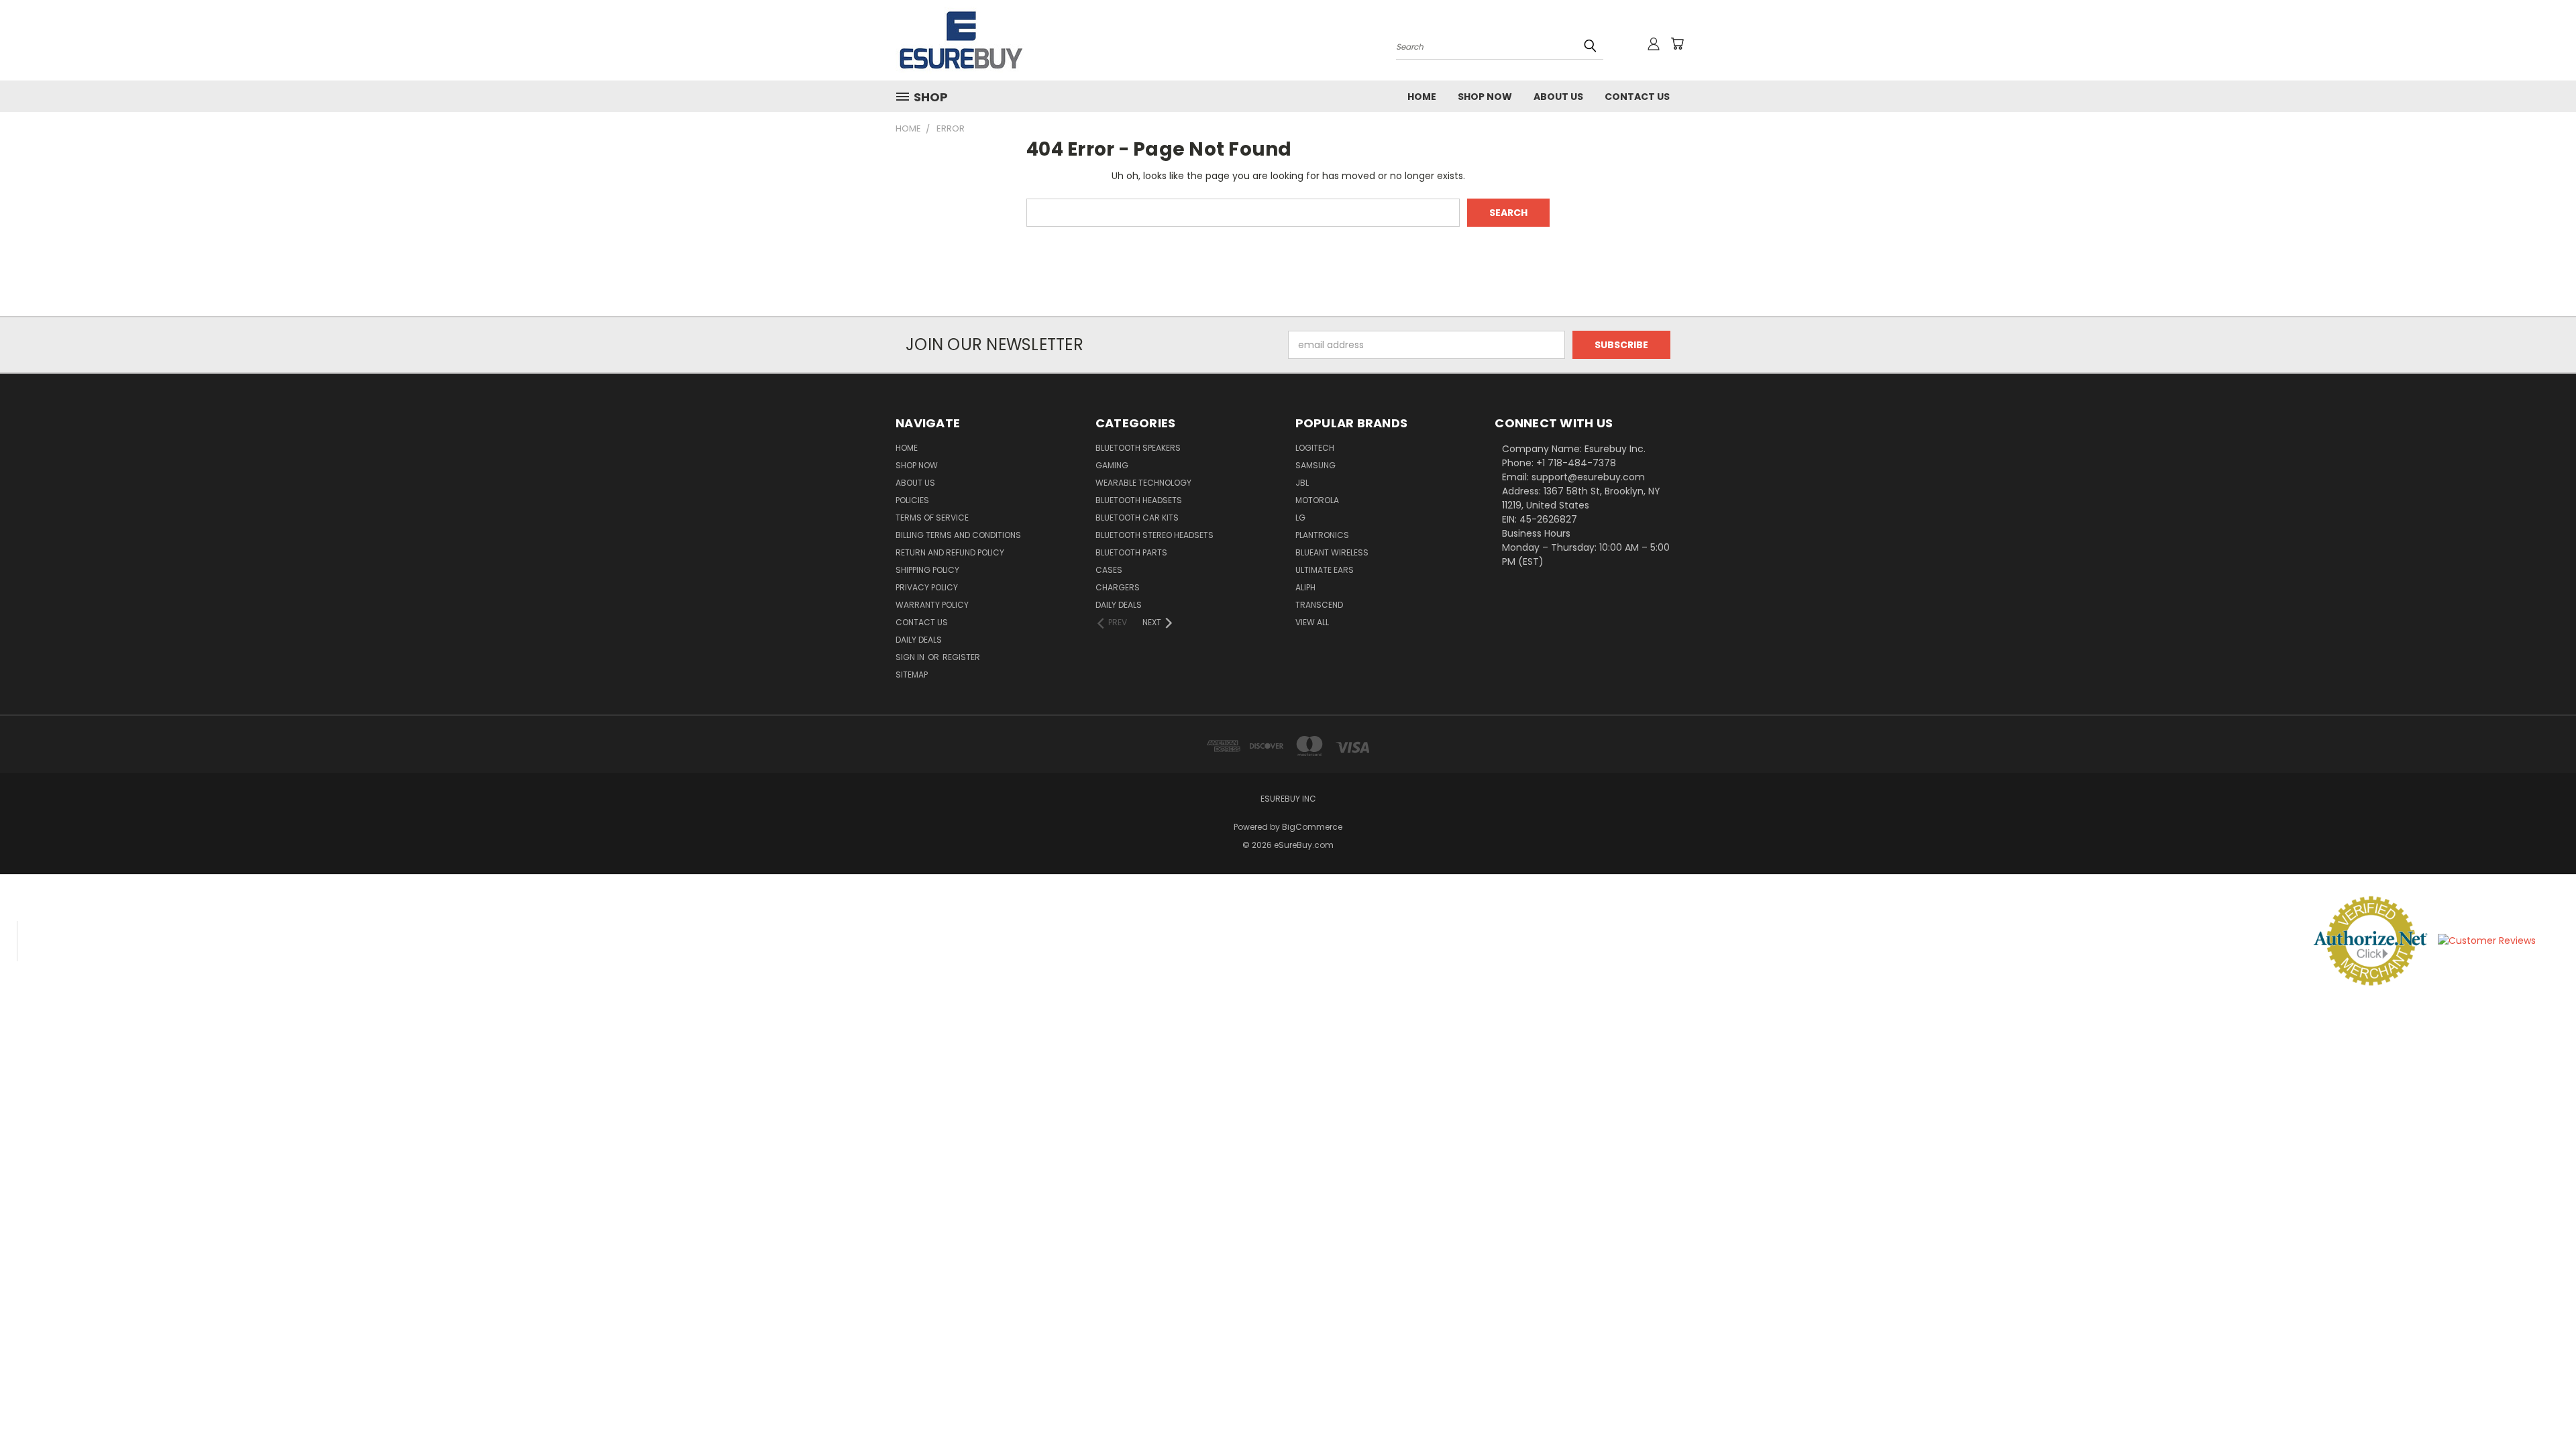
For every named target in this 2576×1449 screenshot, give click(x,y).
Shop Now (1485, 97)
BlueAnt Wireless (1332, 552)
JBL (1302, 483)
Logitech (1315, 448)
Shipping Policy (927, 570)
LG (1300, 518)
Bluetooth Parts (1131, 552)
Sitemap (912, 675)
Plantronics (1322, 535)
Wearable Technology (1143, 483)
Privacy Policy (927, 587)
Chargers (1118, 587)
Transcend (1319, 605)
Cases (1109, 570)
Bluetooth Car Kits (1137, 518)
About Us (1558, 97)
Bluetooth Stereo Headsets (1155, 535)
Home (1422, 97)
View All (1312, 622)
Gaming (1112, 465)
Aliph (1305, 587)
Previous (2541, 1407)
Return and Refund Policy (950, 552)
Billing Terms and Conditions (958, 535)
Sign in (911, 657)
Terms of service (932, 518)
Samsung (1316, 465)
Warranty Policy (932, 605)
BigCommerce (1312, 827)
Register (961, 657)
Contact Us (1637, 97)
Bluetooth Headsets (1139, 500)
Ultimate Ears (1325, 570)
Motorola (1317, 500)
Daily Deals (919, 640)
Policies (912, 500)
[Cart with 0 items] (1677, 44)
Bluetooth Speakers (1138, 448)
